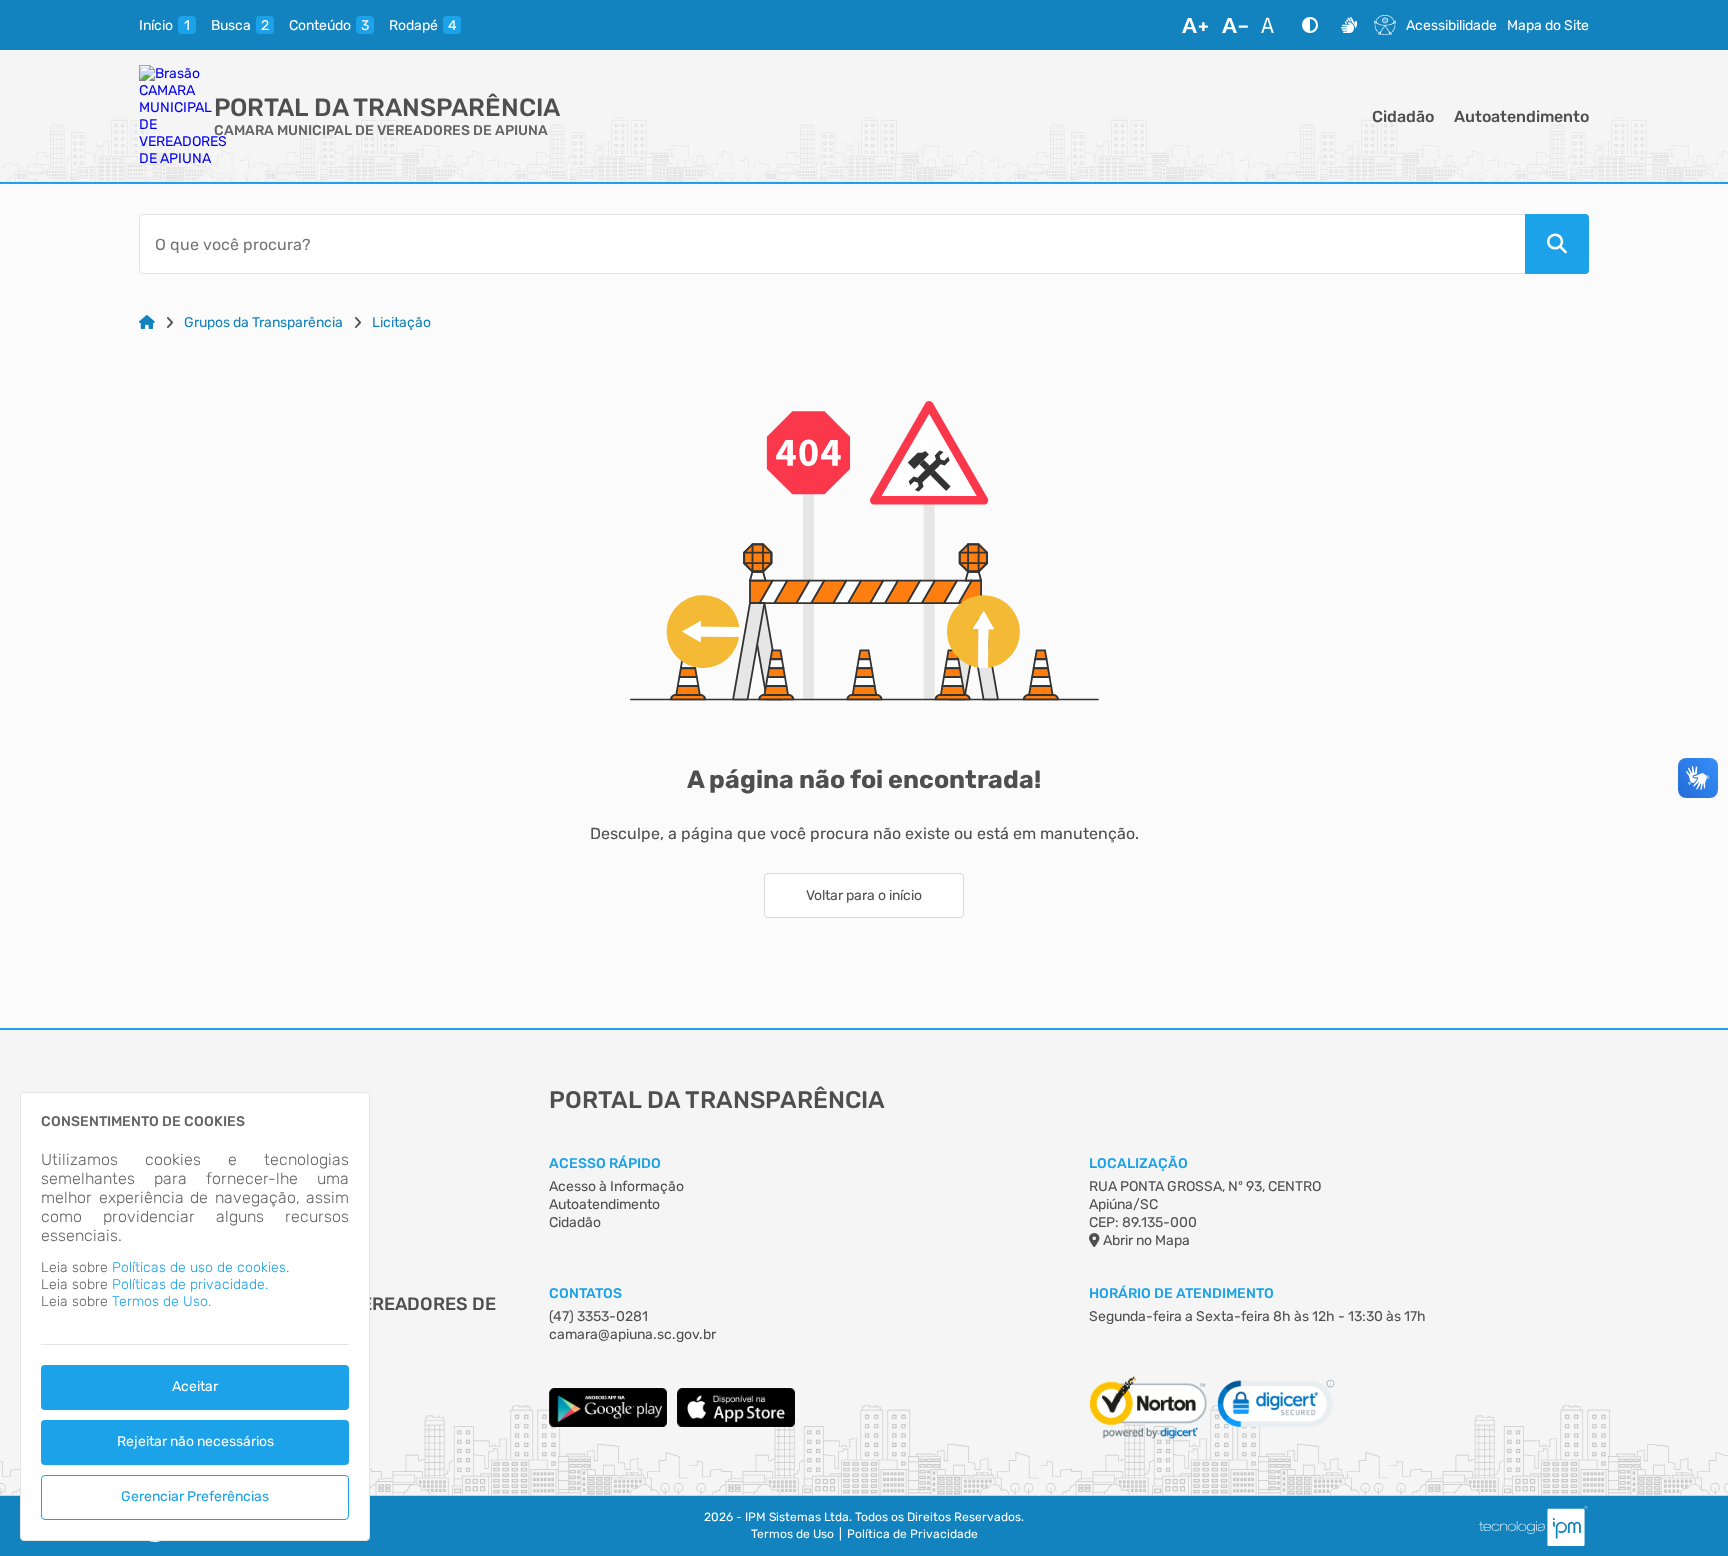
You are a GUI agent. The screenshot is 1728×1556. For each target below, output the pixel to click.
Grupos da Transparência (263, 322)
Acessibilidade (1451, 25)
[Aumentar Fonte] (1195, 25)
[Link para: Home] (147, 322)
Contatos (585, 1293)
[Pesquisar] (1557, 244)
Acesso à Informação (616, 1186)
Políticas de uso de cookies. (200, 1267)
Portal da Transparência (387, 107)
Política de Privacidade (912, 1534)
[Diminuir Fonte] (1235, 25)
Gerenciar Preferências (195, 1496)
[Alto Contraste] (1310, 25)
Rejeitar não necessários (195, 1441)
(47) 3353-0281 (598, 1316)
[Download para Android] (608, 1422)
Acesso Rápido (605, 1163)
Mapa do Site (1548, 25)
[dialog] (195, 1316)
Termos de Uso (792, 1534)
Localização (1138, 1163)
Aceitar (195, 1386)
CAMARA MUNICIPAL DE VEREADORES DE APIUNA (381, 130)
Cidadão (1403, 116)
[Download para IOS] (736, 1422)
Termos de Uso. (161, 1301)
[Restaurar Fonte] (1273, 25)
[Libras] (1349, 25)
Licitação (401, 322)
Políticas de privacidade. (190, 1284)
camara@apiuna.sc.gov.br (632, 1334)
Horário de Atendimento (1181, 1293)
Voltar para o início (864, 895)
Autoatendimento (1521, 116)
